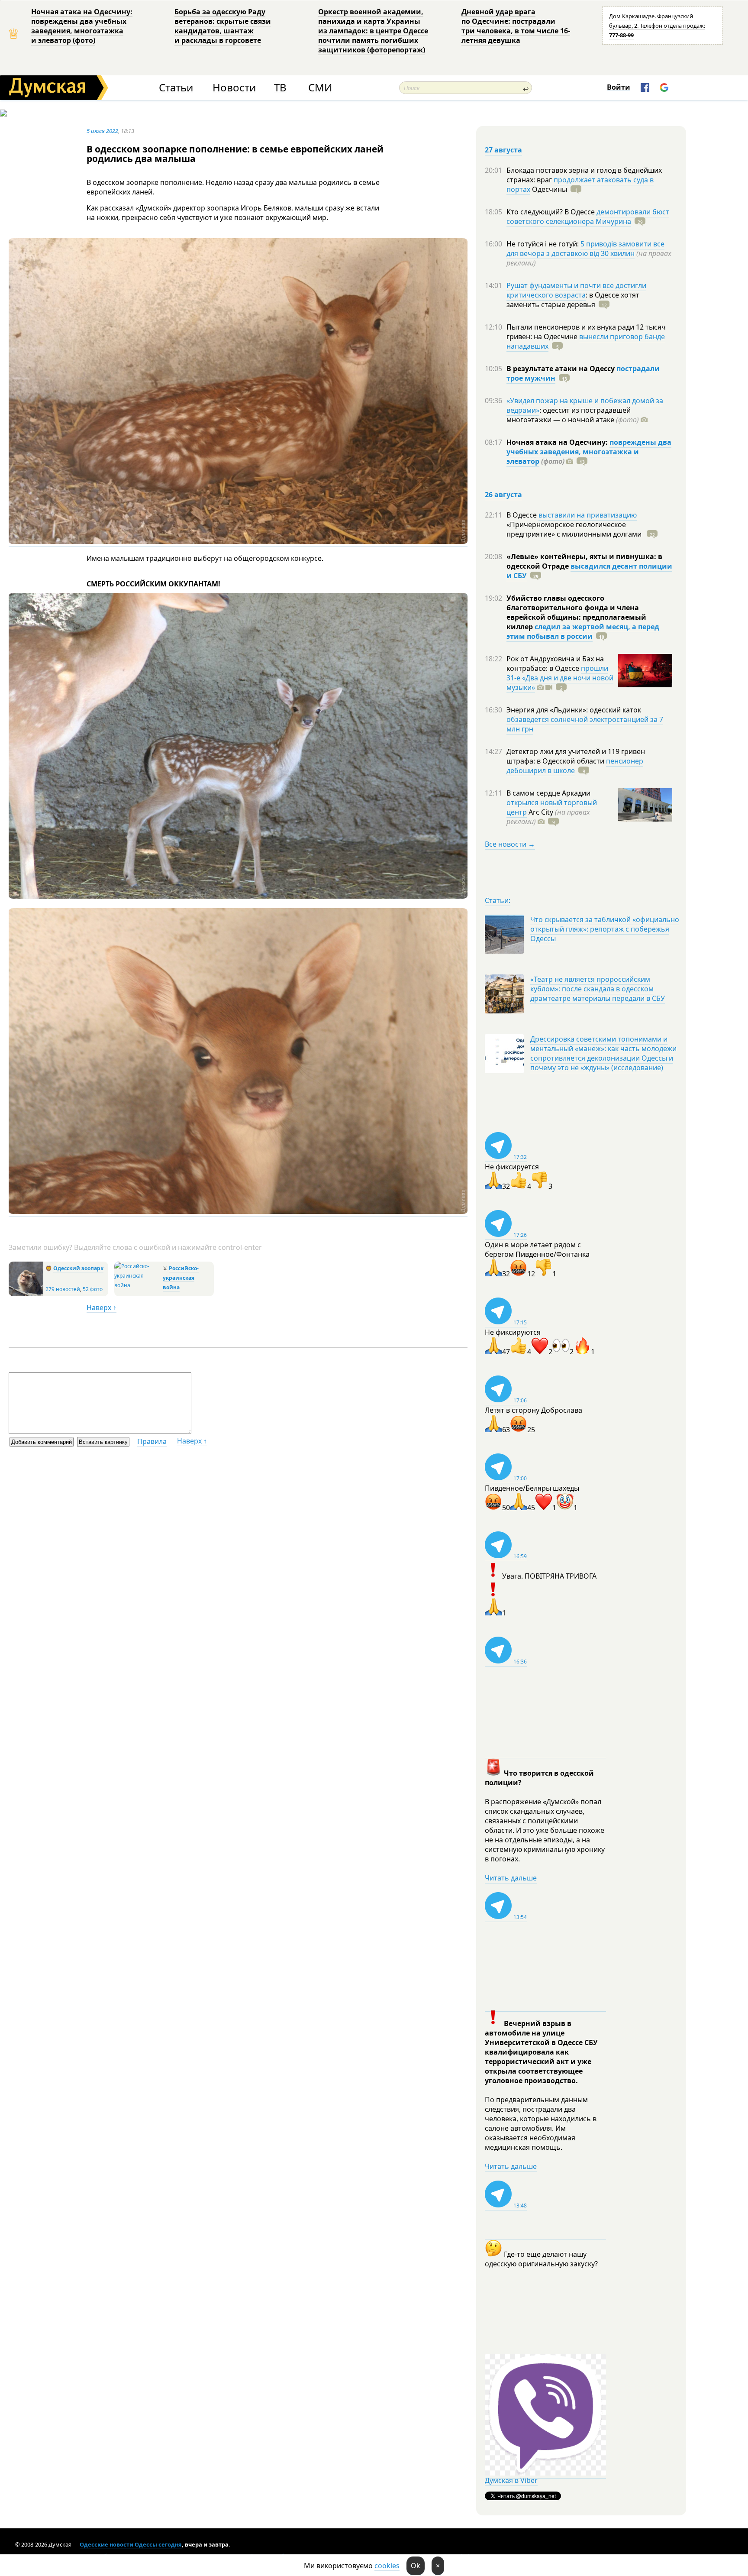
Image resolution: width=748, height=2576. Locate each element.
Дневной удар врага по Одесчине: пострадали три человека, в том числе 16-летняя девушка (516, 26)
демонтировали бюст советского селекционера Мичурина (588, 217)
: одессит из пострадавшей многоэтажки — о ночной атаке (573, 415)
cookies (387, 2566)
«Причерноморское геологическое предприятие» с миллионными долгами (575, 529)
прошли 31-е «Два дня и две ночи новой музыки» (560, 678)
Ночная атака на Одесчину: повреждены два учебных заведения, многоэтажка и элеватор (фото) (82, 26)
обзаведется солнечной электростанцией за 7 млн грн (585, 724)
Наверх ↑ (102, 1307)
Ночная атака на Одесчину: (558, 442)
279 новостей (63, 1289)
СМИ (320, 88)
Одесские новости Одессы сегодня (131, 2544)
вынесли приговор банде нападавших (586, 341)
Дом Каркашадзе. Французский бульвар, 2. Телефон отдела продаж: (657, 26)
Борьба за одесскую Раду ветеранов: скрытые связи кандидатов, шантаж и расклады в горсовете (223, 26)
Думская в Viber (511, 2480)
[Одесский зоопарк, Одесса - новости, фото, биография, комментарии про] (26, 1294)
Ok (416, 2566)
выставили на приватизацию (588, 515)
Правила (152, 1441)
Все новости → (510, 844)
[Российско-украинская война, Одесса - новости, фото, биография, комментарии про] (137, 1285)
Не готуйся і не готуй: (543, 244)
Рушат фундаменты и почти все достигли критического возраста (576, 290)
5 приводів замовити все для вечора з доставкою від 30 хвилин (585, 249)
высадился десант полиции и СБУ (589, 571)
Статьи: (498, 900)
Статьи (176, 88)
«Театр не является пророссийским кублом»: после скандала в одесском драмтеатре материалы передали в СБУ (598, 989)
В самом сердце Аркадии (548, 793)
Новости (234, 88)
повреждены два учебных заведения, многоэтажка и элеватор (589, 452)
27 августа (503, 150)
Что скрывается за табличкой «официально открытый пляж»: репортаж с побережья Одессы (605, 929)
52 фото (93, 1289)
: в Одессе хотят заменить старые (573, 300)
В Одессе (522, 515)
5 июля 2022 (102, 131)
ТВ (280, 88)
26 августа (503, 495)
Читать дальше (511, 1878)
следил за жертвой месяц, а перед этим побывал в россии (583, 631)
